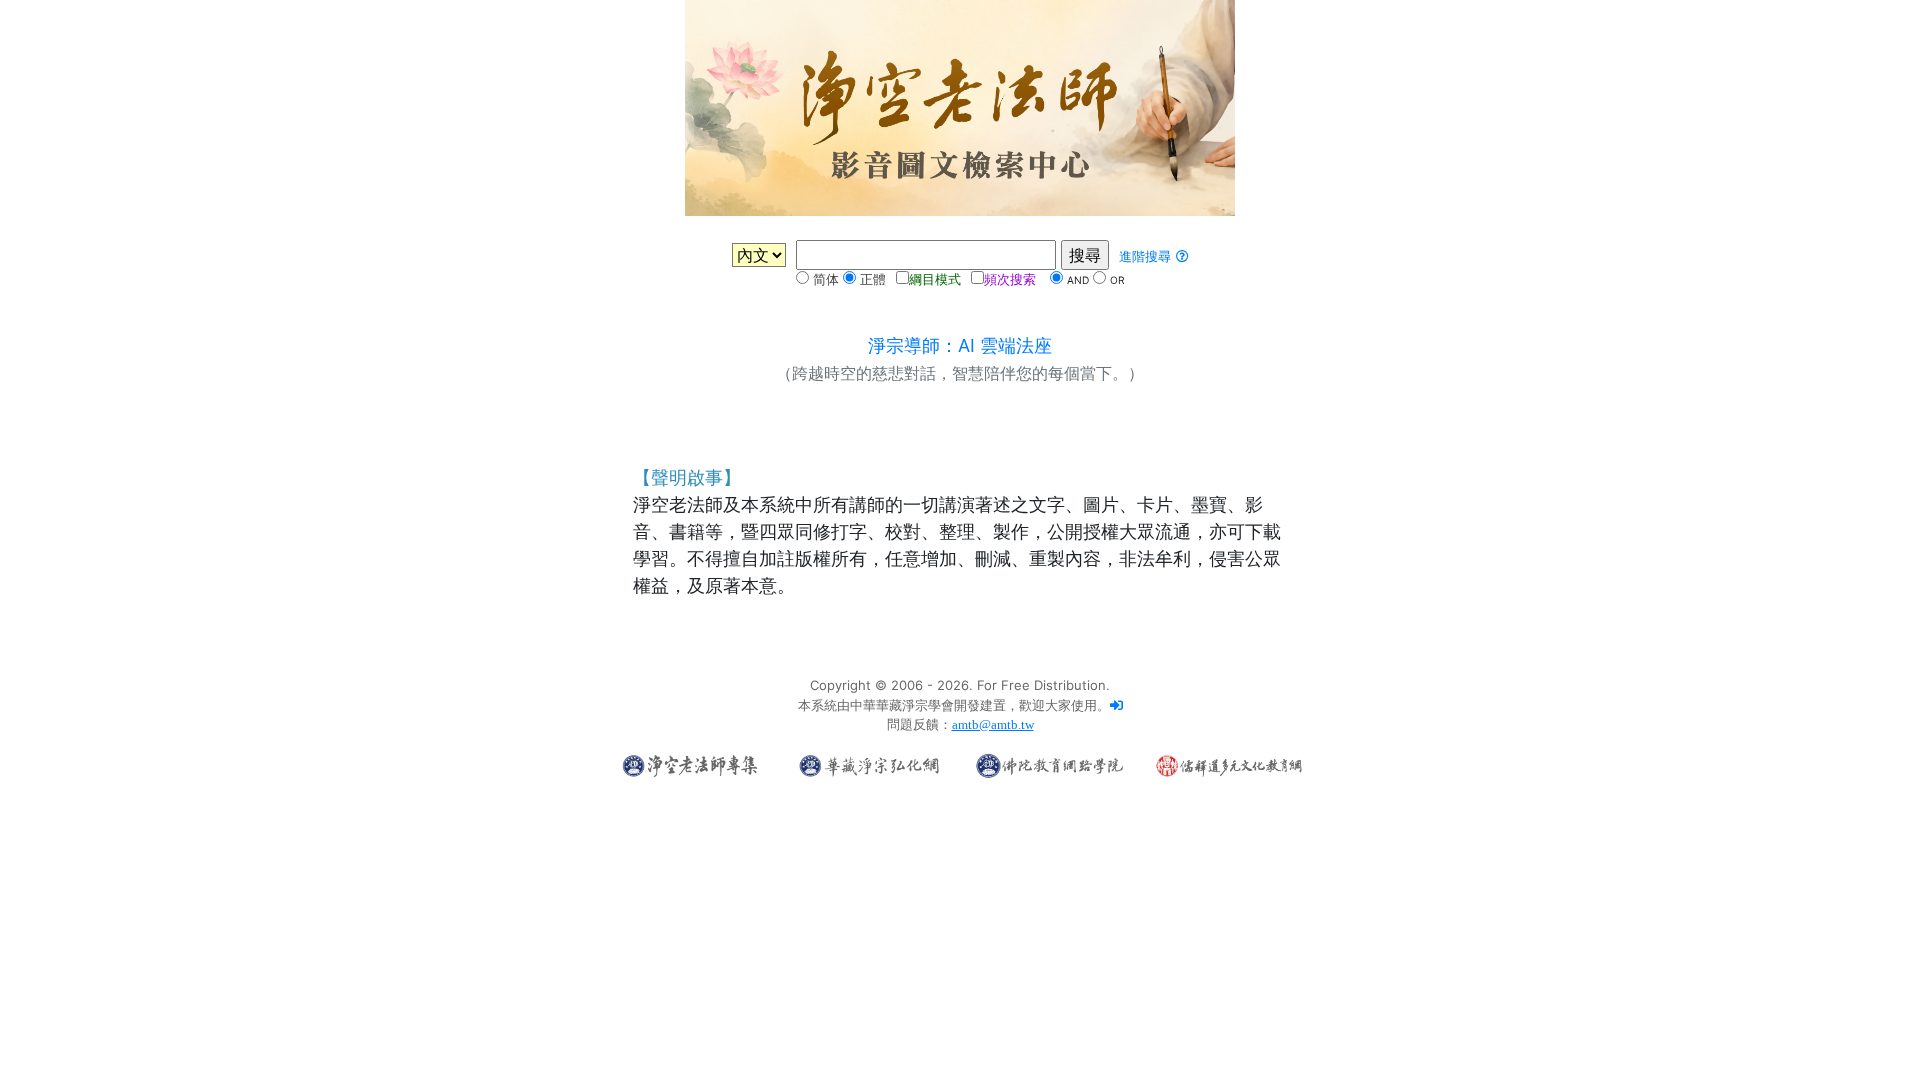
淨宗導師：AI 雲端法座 (960, 345)
